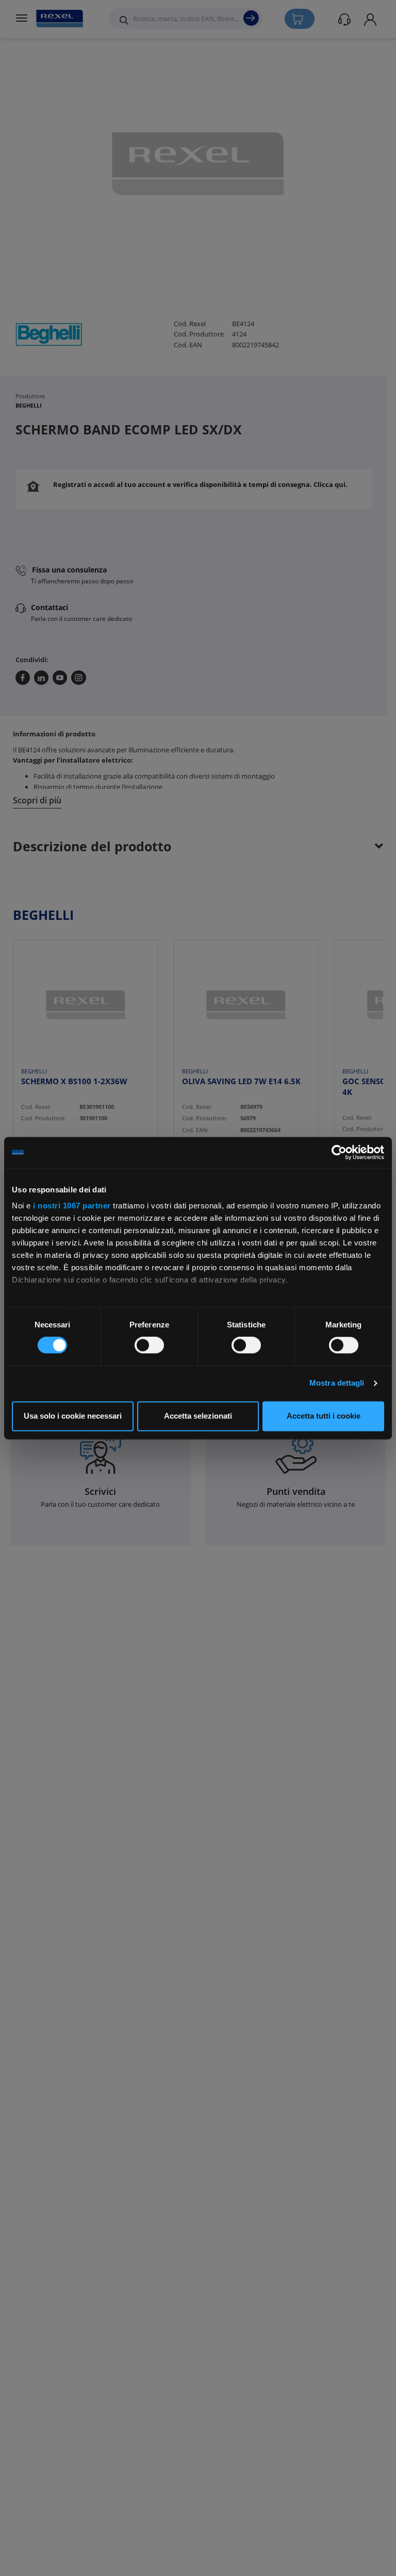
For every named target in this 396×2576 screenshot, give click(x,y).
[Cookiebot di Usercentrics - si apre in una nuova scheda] (339, 1152)
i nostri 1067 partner (72, 1206)
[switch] (149, 1345)
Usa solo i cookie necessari (73, 1416)
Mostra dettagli (337, 1383)
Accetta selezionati (198, 1416)
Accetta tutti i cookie (324, 1416)
